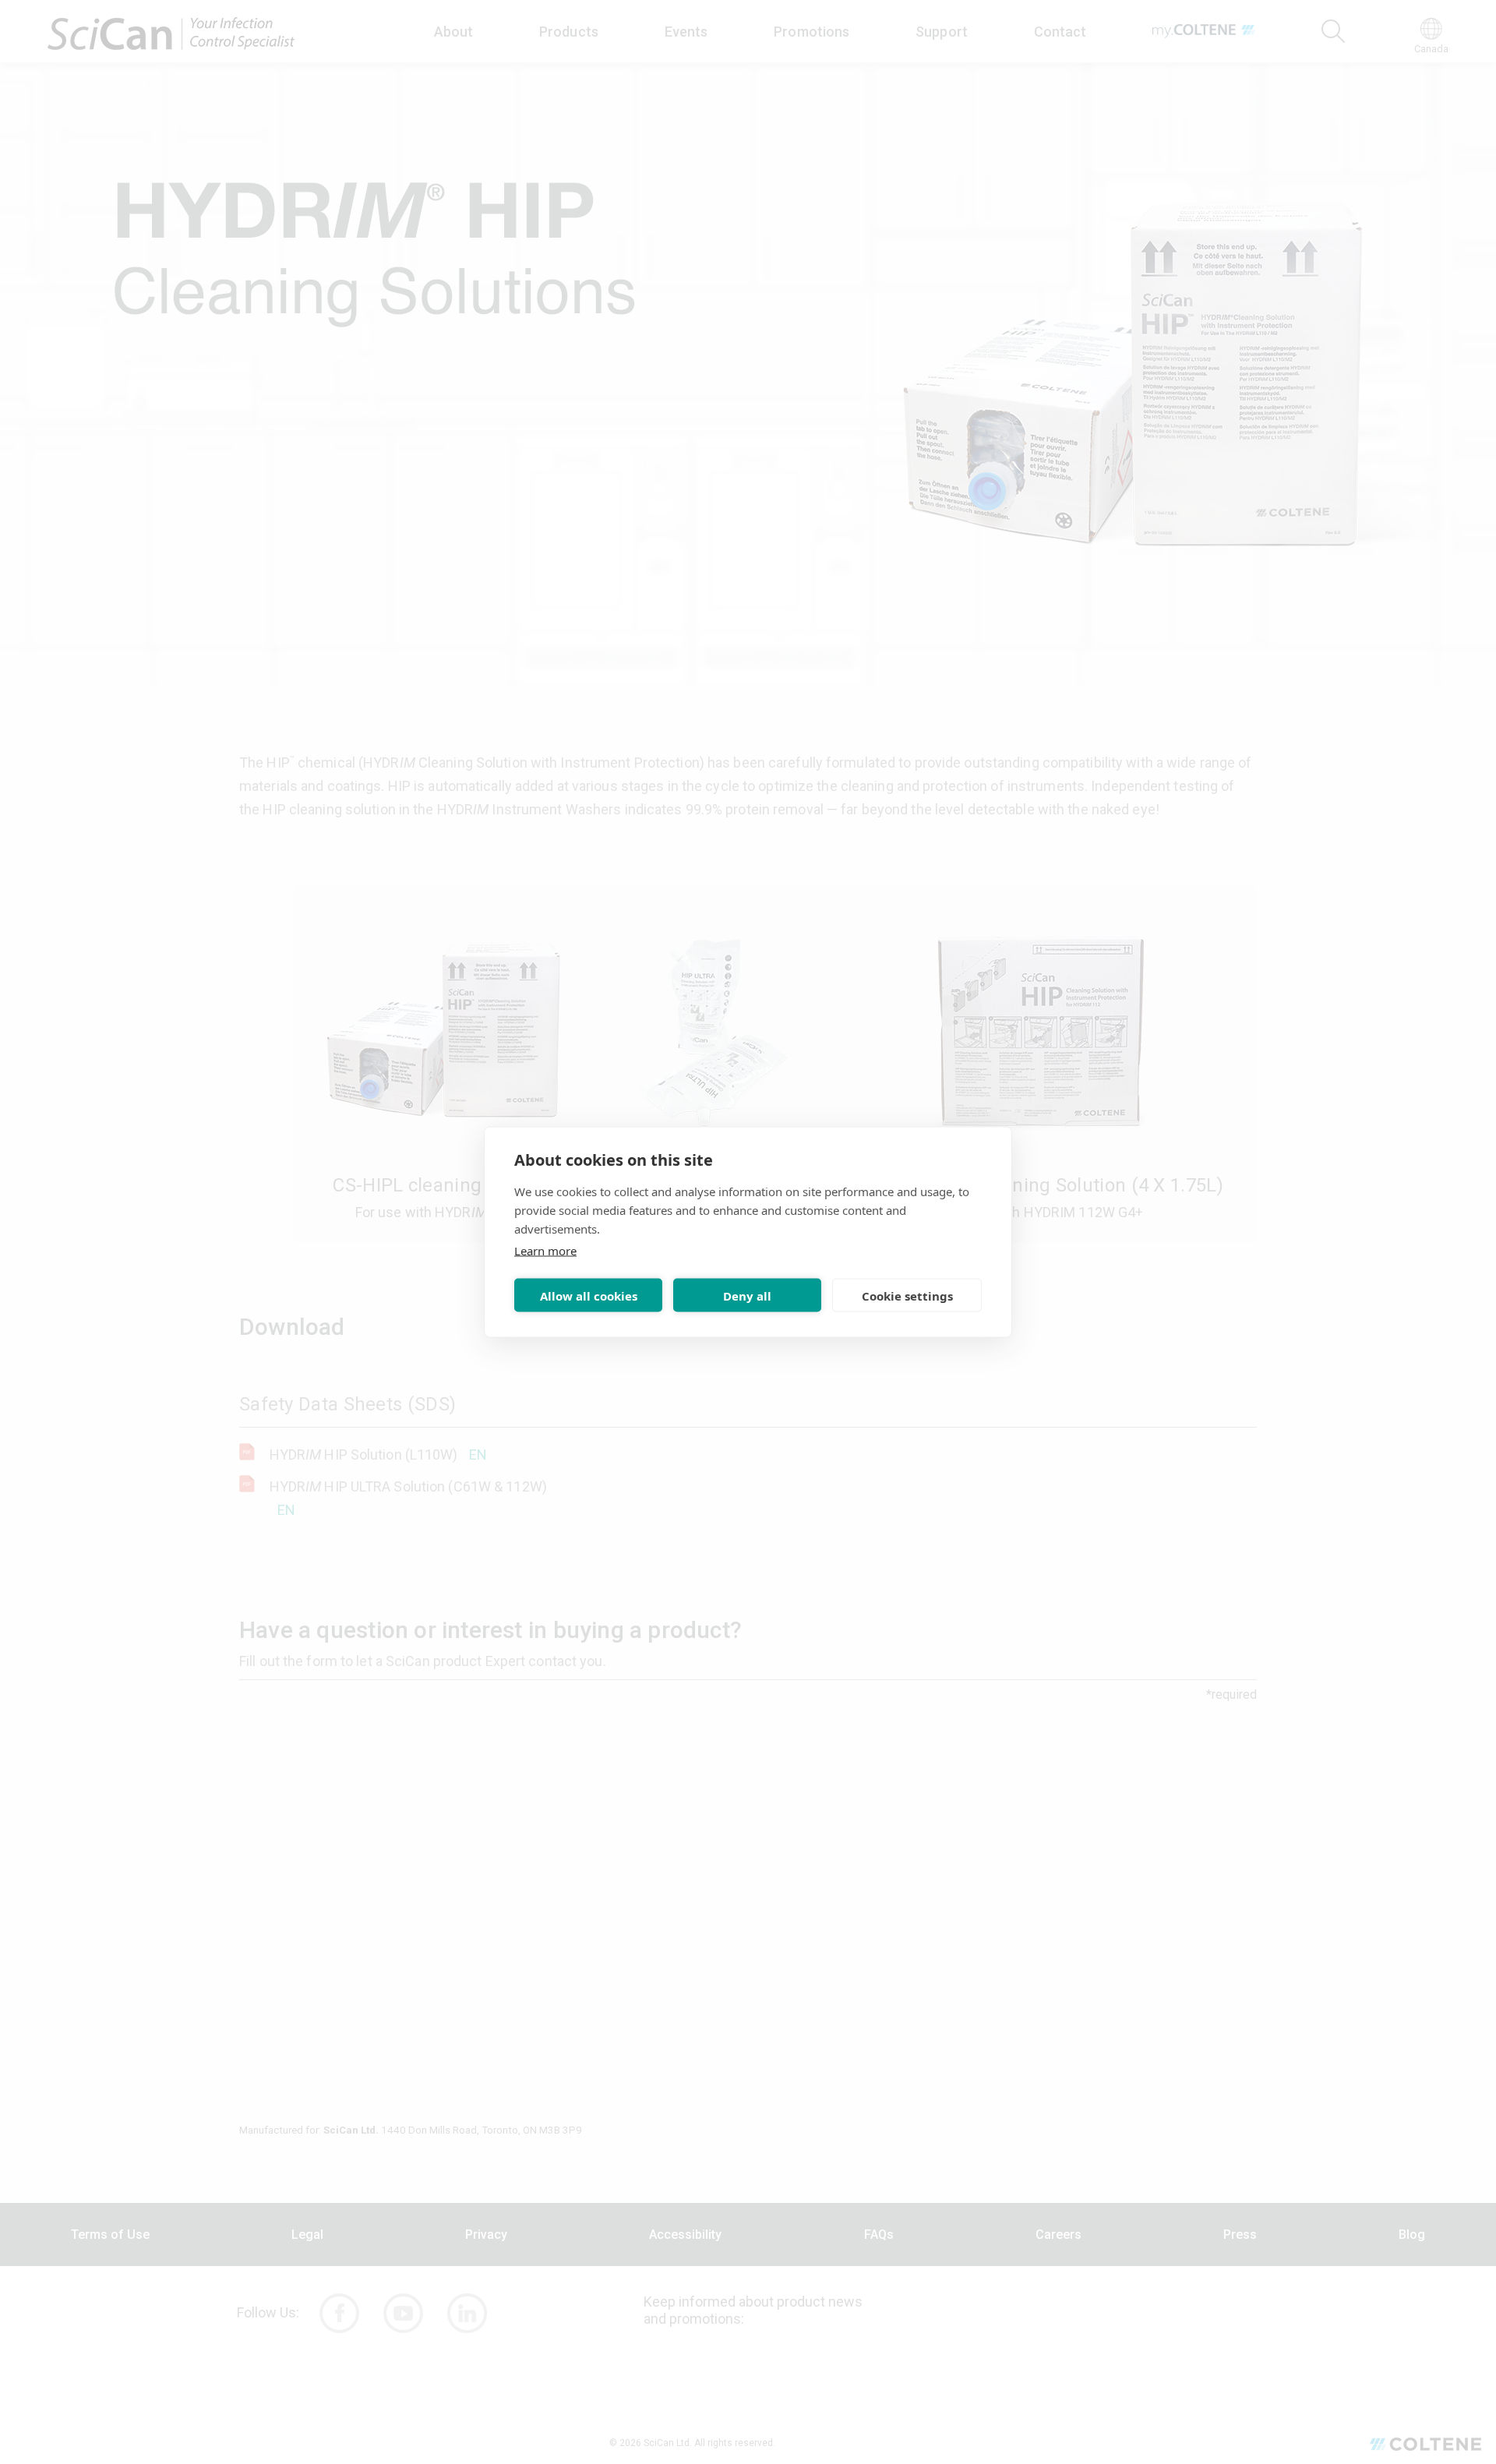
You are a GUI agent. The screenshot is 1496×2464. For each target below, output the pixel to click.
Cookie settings (907, 1295)
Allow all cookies (589, 1295)
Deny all (747, 1295)
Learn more (545, 1251)
